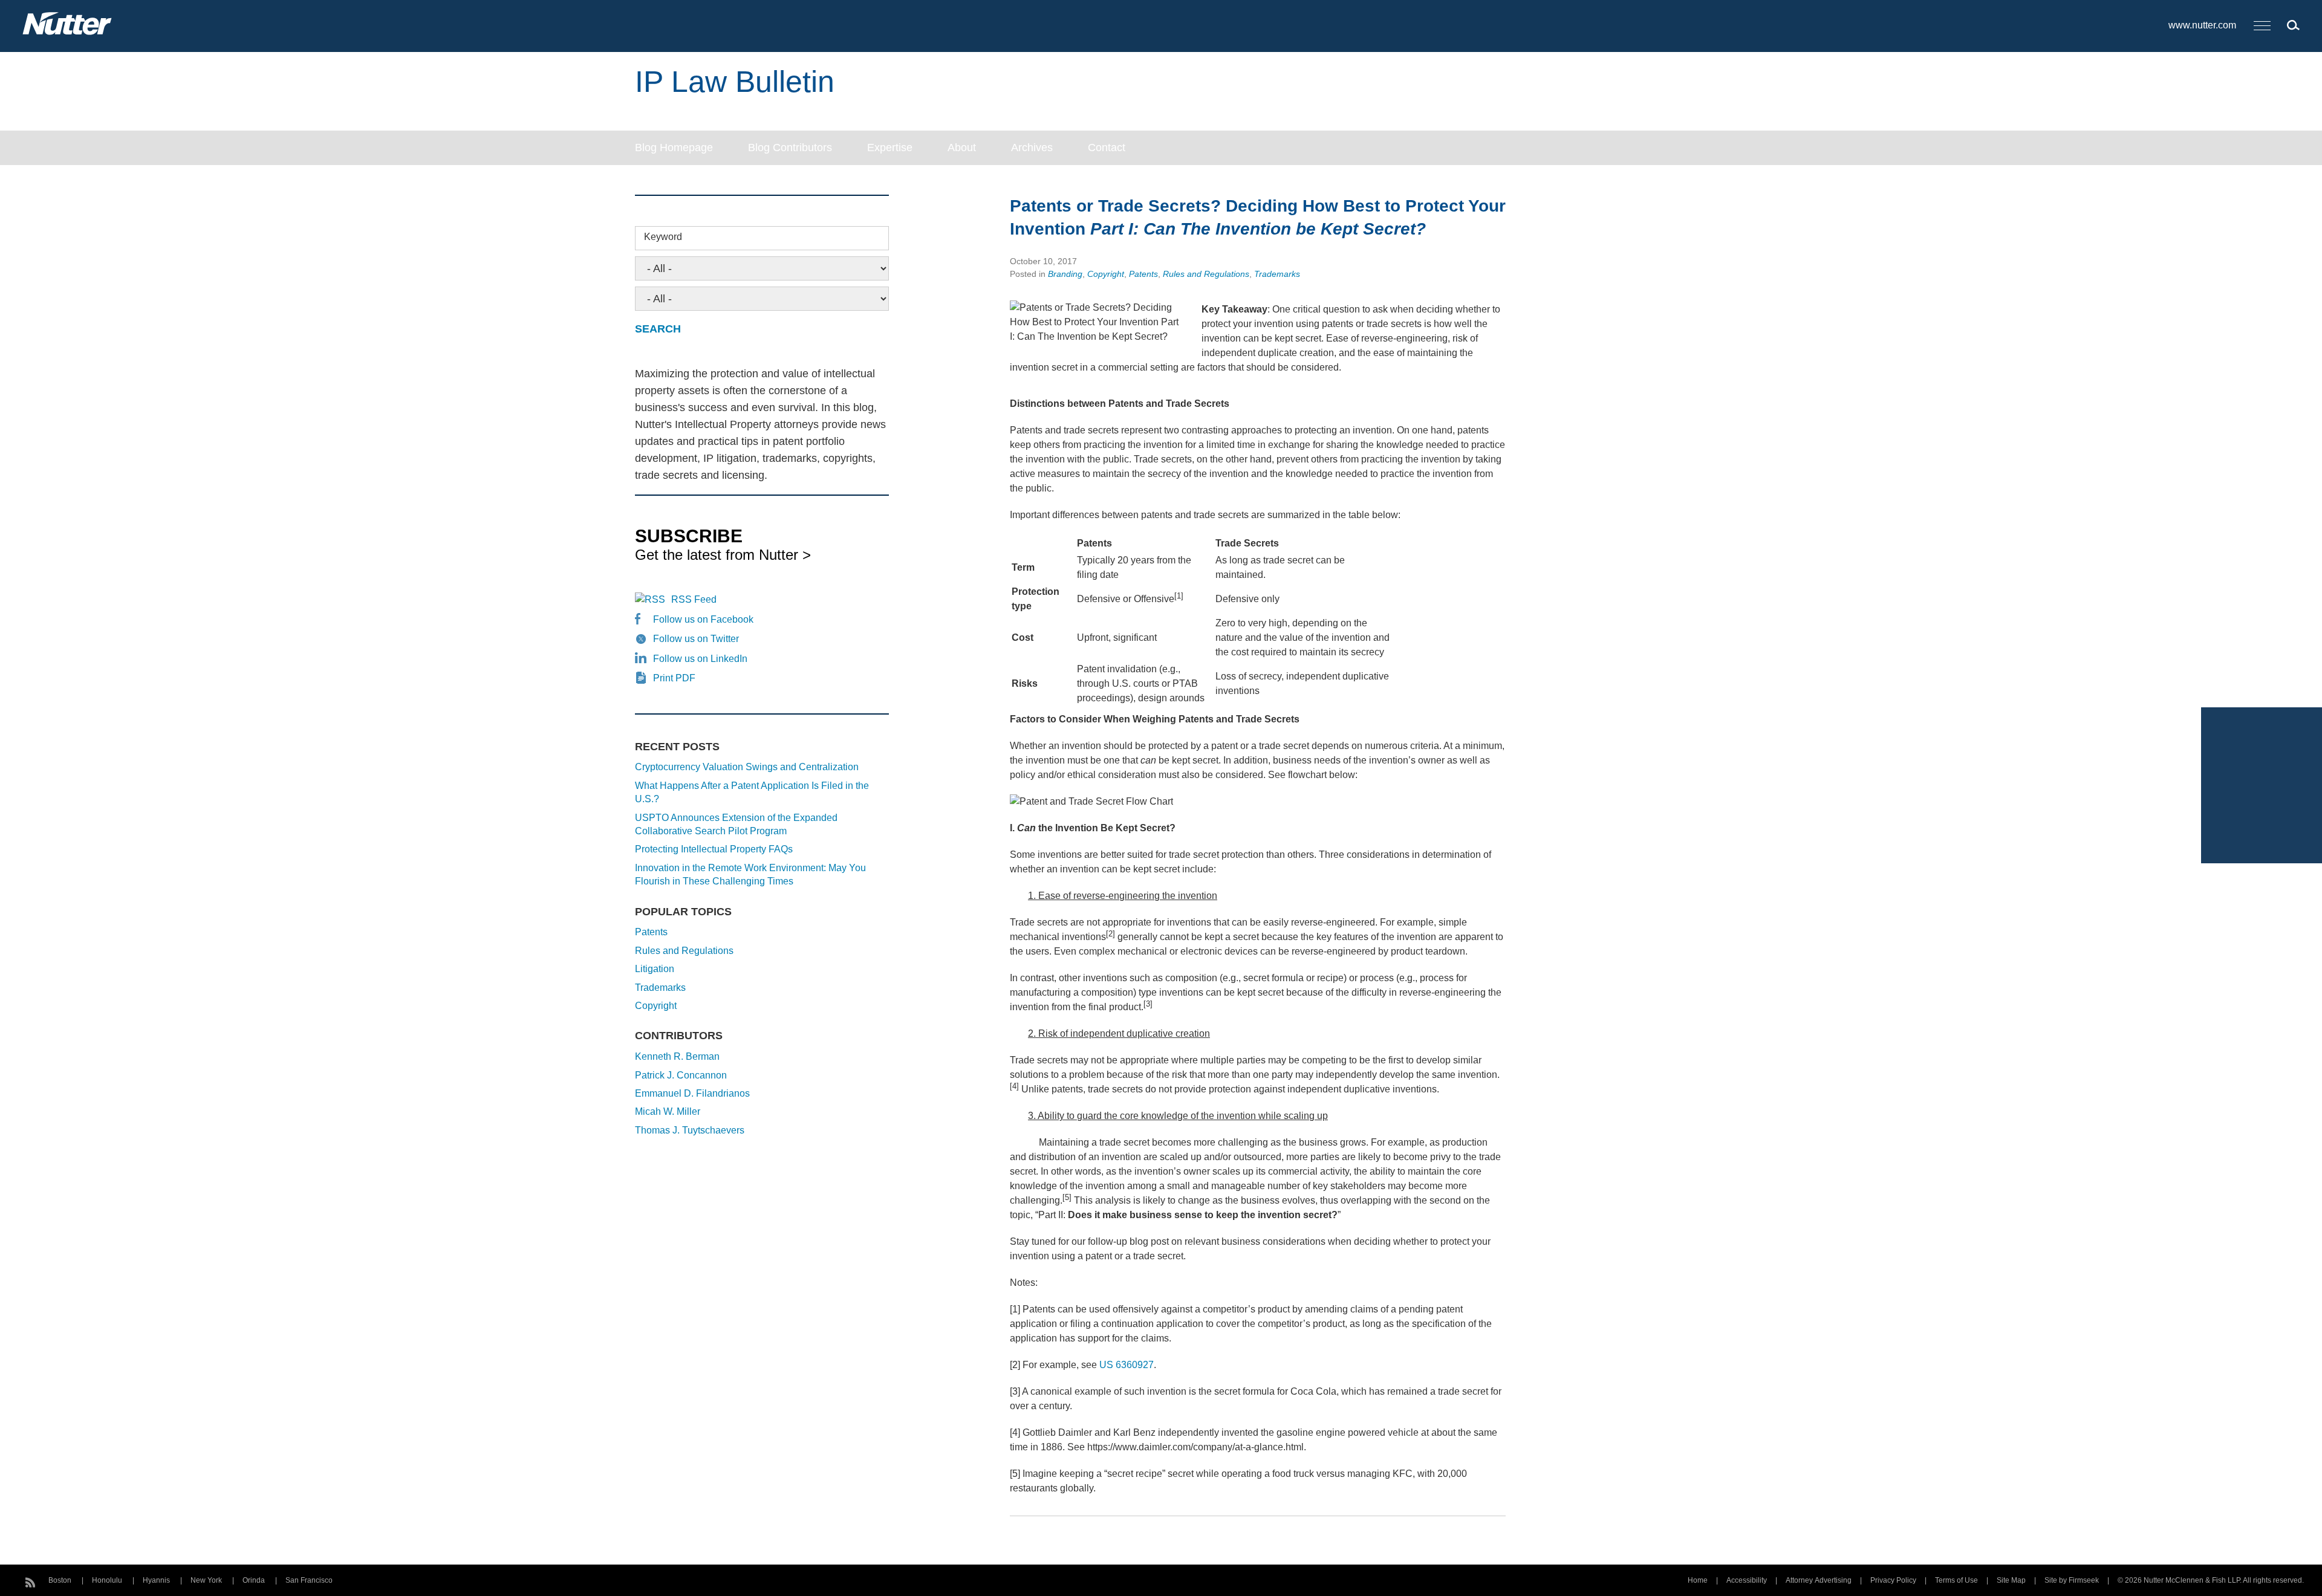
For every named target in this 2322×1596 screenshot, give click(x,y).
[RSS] (30, 1581)
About (962, 148)
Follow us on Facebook (703, 619)
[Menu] (2262, 26)
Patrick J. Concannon (681, 1075)
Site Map (2011, 1580)
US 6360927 (1127, 1365)
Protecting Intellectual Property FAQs (714, 849)
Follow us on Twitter (696, 639)
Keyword (663, 237)
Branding (1065, 274)
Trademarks (1277, 274)
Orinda (254, 1580)
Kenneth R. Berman (677, 1056)
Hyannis (156, 1580)
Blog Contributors (790, 148)
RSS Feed (694, 599)
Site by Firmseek (2072, 1580)
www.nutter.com (2202, 25)
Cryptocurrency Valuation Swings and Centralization (747, 767)
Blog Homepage (674, 148)
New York (206, 1580)
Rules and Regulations (1206, 274)
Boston (60, 1580)
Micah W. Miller (668, 1111)
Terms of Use (1956, 1580)
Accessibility (1747, 1580)
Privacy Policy (1893, 1580)
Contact (1107, 148)
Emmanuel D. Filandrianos (692, 1093)
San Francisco (309, 1580)
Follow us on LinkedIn (700, 659)
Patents (1143, 274)
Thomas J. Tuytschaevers (690, 1130)
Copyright (1106, 274)
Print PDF (674, 678)
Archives (1032, 148)
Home (1698, 1580)
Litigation (655, 969)
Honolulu (107, 1580)
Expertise (890, 148)
